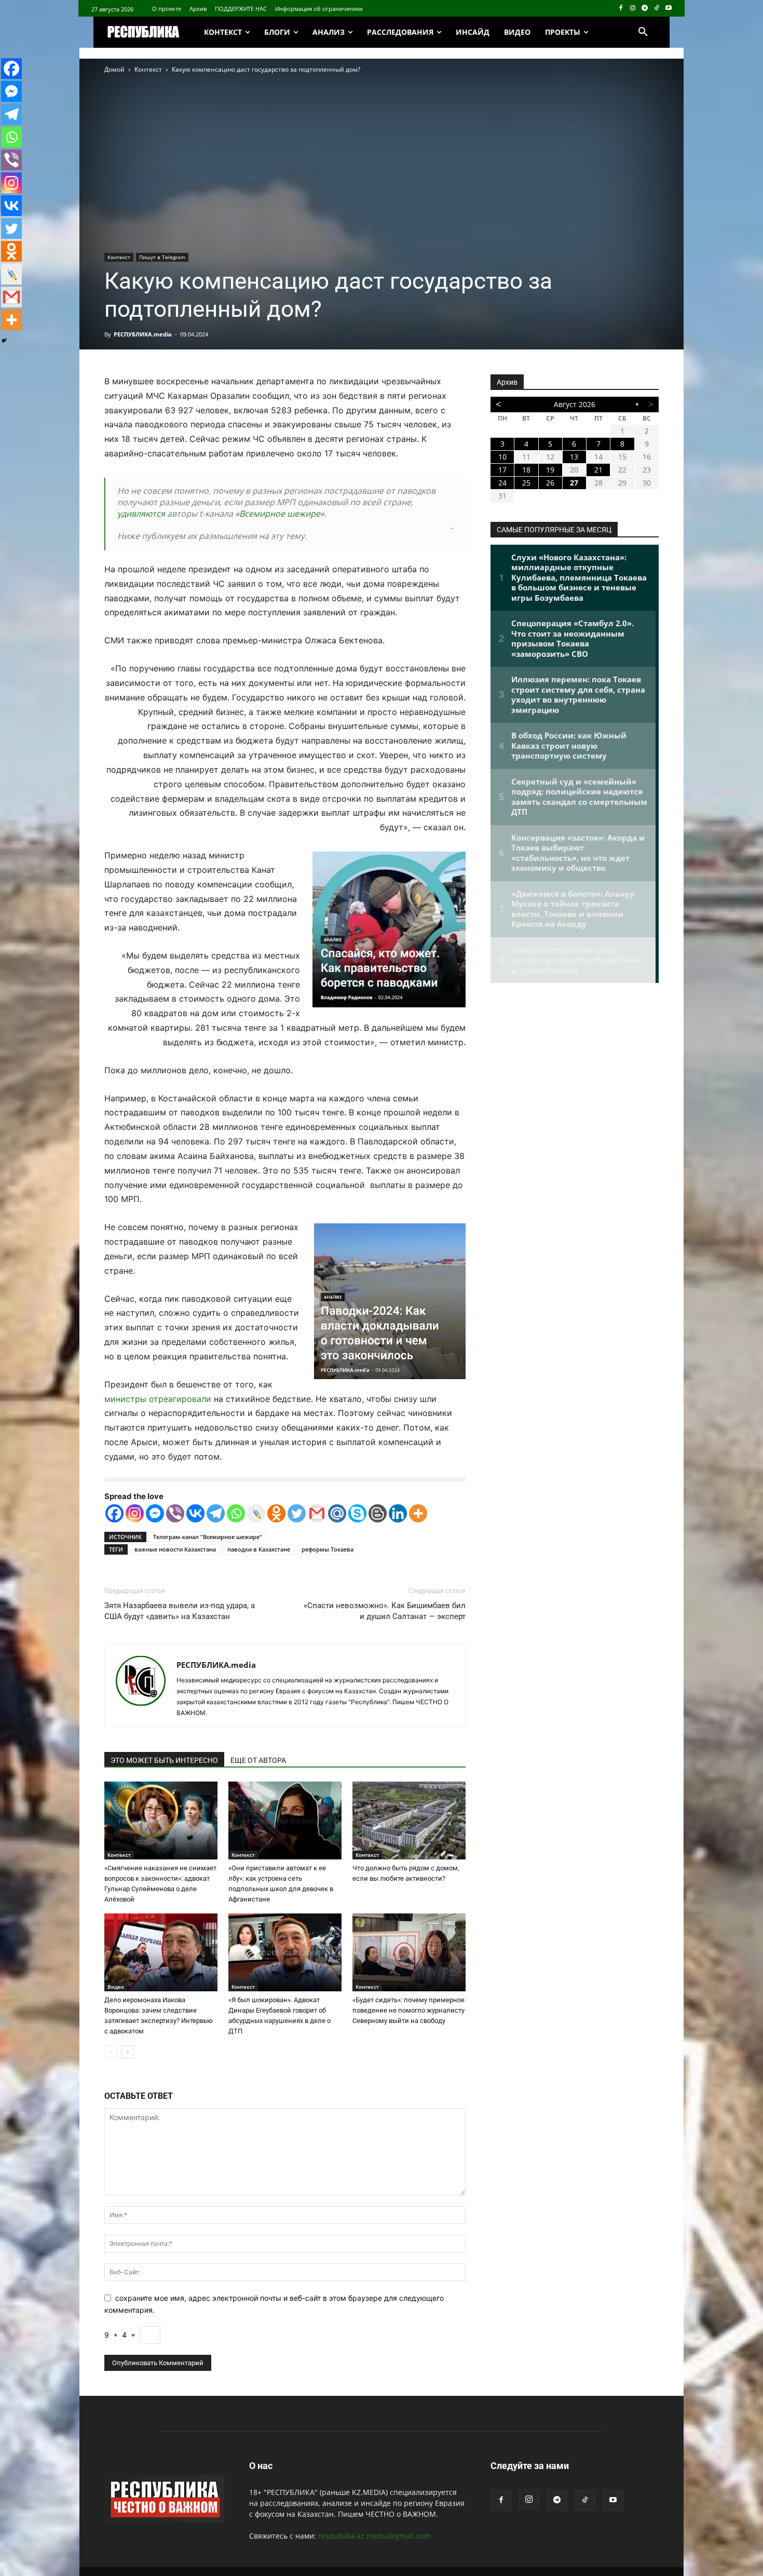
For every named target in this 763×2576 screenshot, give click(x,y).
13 (574, 457)
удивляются (141, 514)
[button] (643, 32)
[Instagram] (633, 9)
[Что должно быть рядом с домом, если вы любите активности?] (409, 1820)
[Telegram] (645, 9)
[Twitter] (297, 1513)
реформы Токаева (328, 1549)
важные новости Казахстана (175, 1549)
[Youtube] (668, 9)
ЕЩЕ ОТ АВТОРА (258, 1760)
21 (598, 470)
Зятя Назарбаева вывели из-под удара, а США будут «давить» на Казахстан (180, 1611)
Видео (116, 1987)
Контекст (148, 69)
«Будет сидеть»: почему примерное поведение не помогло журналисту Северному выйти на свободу (408, 2010)
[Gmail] (317, 1513)
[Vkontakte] (195, 1513)
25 (526, 483)
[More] (418, 1513)
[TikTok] (656, 9)
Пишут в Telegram (162, 257)
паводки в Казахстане (259, 1549)
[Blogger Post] (378, 1513)
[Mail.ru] (337, 1513)
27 (574, 483)
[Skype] (357, 1513)
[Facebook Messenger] (155, 1513)
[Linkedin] (398, 1513)
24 (502, 483)
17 (502, 470)
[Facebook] (621, 9)
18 (526, 470)
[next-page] (127, 2052)
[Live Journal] (256, 1513)
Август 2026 (575, 404)
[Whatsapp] (236, 1513)
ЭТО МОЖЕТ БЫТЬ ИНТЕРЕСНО (164, 1760)
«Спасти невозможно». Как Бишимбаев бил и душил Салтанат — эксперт (385, 1611)
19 (550, 470)
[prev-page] (111, 2052)
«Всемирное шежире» (280, 514)
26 (550, 483)
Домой (114, 69)
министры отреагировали (158, 1399)
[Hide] (4, 341)
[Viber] (175, 1513)
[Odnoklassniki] (276, 1513)
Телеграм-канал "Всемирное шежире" (208, 1537)
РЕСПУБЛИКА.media (143, 334)
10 (502, 457)
